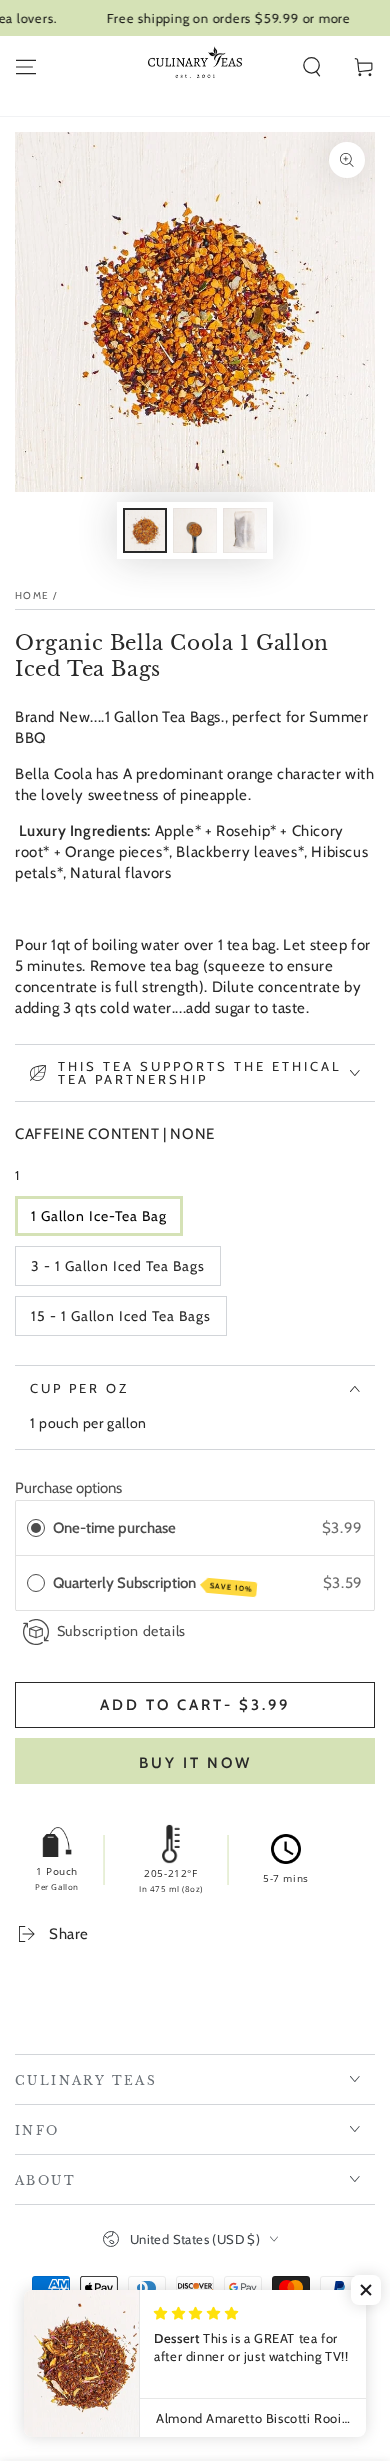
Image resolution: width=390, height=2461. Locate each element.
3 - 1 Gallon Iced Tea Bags (118, 1266)
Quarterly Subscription (153, 1584)
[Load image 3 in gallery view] (245, 530)
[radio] (36, 1528)
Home (32, 595)
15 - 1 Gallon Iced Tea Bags (121, 1316)
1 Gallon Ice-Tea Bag (99, 1216)
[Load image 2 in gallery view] (195, 530)
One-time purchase (114, 1528)
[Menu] (26, 67)
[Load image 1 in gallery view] (145, 530)
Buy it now (195, 1763)
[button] (312, 67)
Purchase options (68, 1488)
